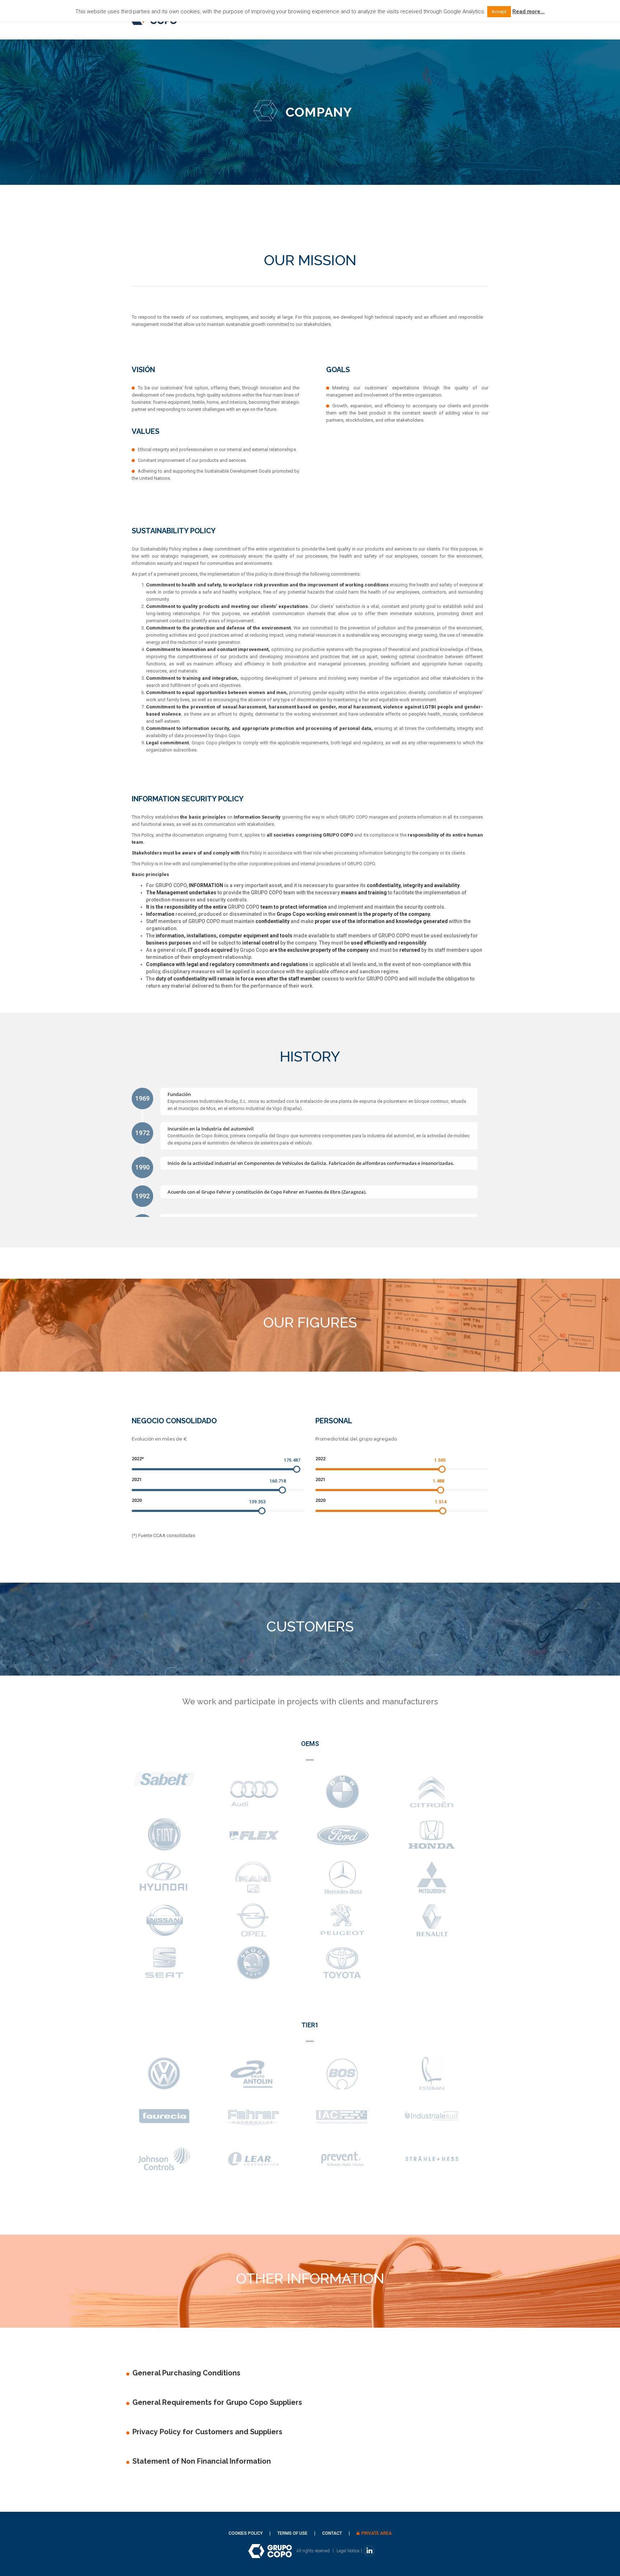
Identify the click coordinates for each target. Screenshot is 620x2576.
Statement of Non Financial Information (202, 2461)
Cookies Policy (246, 2533)
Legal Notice (348, 2551)
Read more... (529, 11)
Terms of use (292, 2533)
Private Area (377, 2533)
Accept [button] (499, 12)
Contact (332, 2533)
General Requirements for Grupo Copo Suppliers (217, 2402)
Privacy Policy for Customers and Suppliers (207, 2432)
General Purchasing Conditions (186, 2373)
